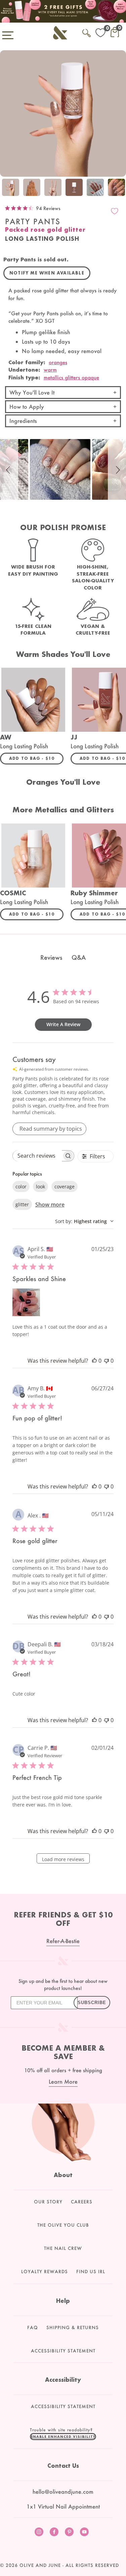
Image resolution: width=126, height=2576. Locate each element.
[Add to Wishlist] (115, 211)
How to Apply (27, 407)
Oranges (58, 362)
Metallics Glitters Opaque (71, 377)
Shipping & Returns (73, 2327)
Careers (82, 2202)
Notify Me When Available (47, 273)
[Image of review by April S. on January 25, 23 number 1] (26, 1302)
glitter (22, 1204)
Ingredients (23, 421)
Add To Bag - (36, 758)
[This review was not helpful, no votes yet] (107, 1361)
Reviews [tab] (51, 957)
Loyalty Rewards (45, 2271)
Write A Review (63, 1024)
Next (119, 188)
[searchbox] (37, 1156)
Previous (7, 188)
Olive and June (40, 2565)
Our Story (48, 2202)
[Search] (87, 32)
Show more (50, 1205)
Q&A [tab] (79, 957)
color (21, 1186)
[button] (9, 469)
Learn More (63, 2081)
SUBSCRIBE (92, 2003)
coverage (65, 1186)
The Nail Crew (63, 2248)
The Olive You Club (63, 2225)
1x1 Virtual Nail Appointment (63, 2506)
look (40, 1186)
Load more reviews (63, 1859)
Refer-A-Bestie (63, 1941)
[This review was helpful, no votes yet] (94, 1361)
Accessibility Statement (63, 2351)
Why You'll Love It (32, 392)
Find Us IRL (91, 2271)
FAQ (33, 2327)
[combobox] (84, 1221)
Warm (50, 370)
